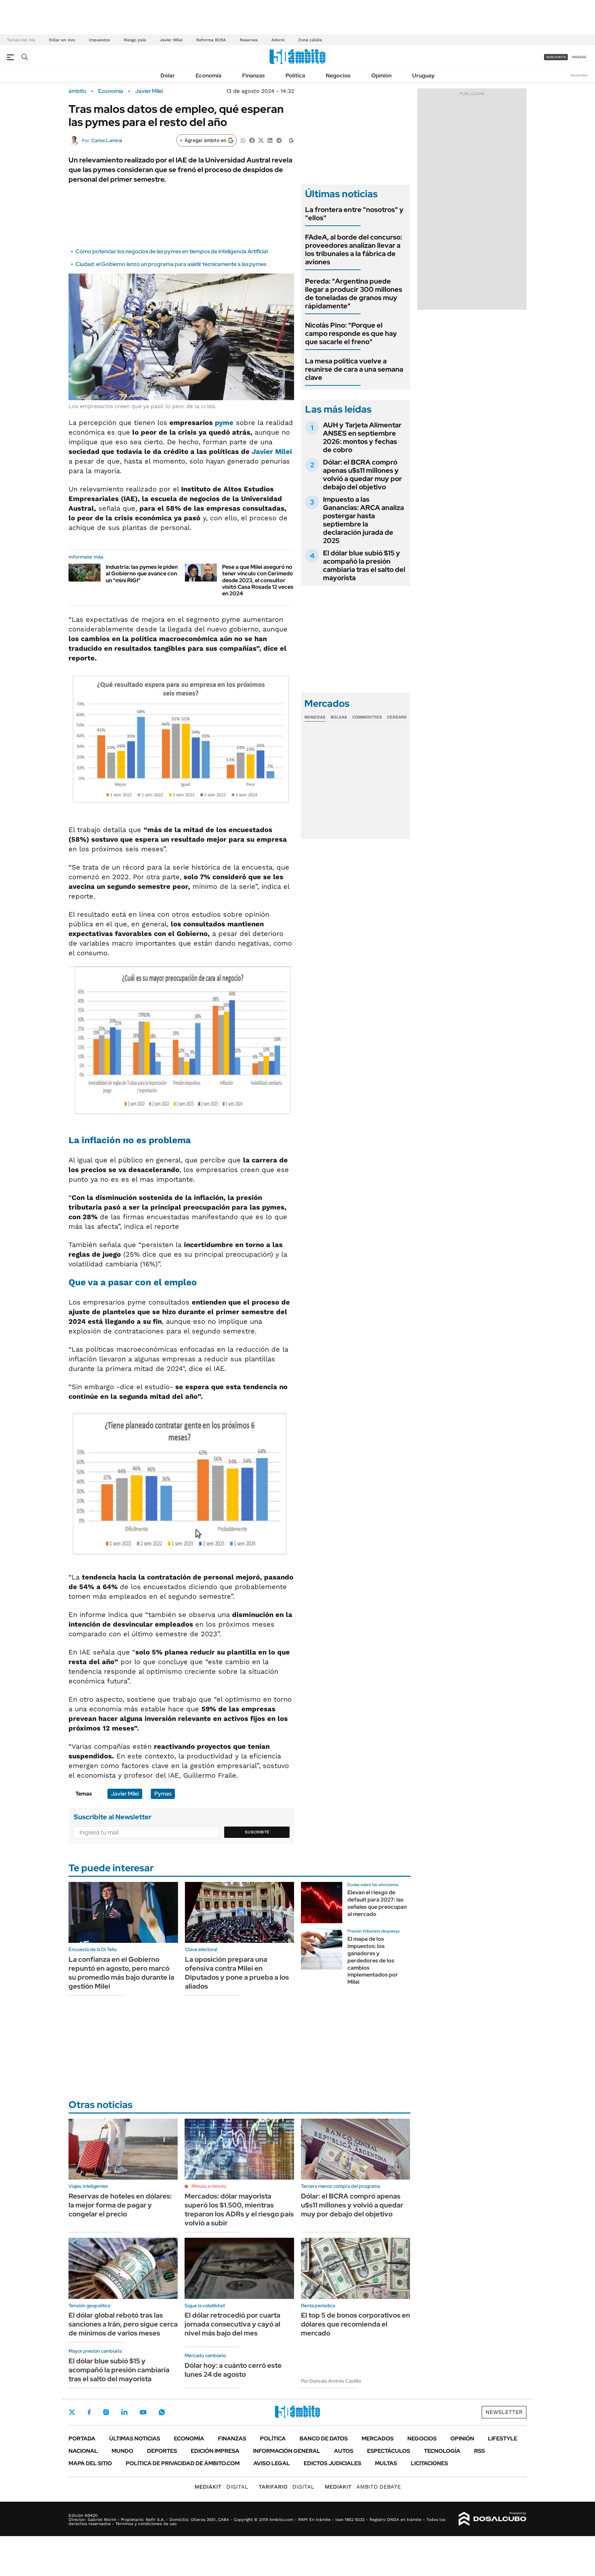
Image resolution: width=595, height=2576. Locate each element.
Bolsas (339, 717)
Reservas (249, 40)
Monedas (315, 717)
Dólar (168, 76)
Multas (386, 2463)
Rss (479, 2451)
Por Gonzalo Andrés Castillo (331, 2381)
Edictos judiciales (332, 2463)
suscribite (556, 57)
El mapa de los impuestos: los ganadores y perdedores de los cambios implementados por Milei (373, 1960)
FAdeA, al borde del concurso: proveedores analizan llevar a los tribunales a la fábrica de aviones (354, 249)
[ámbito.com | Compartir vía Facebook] (252, 140)
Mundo (122, 2451)
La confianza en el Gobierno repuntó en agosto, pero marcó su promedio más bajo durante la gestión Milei (121, 1973)
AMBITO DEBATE (363, 2487)
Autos (344, 2451)
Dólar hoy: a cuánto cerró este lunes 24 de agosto (233, 2370)
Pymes (163, 1794)
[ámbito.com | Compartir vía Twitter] (261, 140)
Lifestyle (503, 2439)
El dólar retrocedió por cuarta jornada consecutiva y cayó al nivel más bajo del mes (232, 2324)
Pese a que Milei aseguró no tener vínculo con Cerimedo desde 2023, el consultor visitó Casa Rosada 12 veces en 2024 (258, 580)
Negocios (338, 76)
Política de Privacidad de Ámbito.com (183, 2463)
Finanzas (253, 76)
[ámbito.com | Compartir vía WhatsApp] (243, 140)
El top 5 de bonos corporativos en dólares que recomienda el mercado (356, 2324)
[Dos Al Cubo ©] (493, 2519)
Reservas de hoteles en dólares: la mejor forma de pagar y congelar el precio (120, 2205)
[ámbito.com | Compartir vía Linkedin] (270, 140)
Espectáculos (389, 2451)
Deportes (162, 2451)
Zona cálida (310, 40)
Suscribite (257, 1832)
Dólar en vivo (62, 40)
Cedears (397, 717)
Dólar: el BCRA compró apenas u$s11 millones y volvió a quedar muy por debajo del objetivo (362, 475)
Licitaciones (429, 2463)
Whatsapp (162, 2412)
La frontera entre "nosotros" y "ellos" (354, 214)
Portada (82, 2439)
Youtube (143, 2412)
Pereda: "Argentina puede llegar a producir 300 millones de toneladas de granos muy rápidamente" (354, 294)
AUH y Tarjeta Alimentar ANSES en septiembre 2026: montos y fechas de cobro (362, 437)
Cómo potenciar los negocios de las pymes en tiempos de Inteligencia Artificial (171, 251)
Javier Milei (171, 40)
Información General (287, 2451)
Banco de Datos (324, 2439)
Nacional (83, 2451)
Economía (208, 76)
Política (295, 76)
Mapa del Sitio (90, 2463)
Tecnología (442, 2451)
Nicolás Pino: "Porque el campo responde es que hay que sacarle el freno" (351, 333)
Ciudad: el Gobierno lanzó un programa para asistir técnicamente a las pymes (171, 264)
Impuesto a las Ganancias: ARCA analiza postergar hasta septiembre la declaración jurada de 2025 (363, 520)
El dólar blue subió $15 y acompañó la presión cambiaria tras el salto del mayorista (364, 565)
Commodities (367, 717)
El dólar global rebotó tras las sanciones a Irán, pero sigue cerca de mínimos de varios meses (123, 2324)
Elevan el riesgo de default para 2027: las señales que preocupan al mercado (377, 1903)
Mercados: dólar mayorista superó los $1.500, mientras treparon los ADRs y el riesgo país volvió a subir (239, 2210)
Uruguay (423, 76)
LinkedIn (124, 2412)
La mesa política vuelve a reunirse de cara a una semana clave (354, 369)
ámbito (77, 91)
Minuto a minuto (209, 2186)
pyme (224, 423)
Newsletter (579, 75)
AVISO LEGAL (272, 2463)
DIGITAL (221, 2487)
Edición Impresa (215, 2451)
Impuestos (99, 40)
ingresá (579, 57)
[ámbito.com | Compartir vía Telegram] (279, 140)
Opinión (381, 76)
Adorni (278, 40)
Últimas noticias (135, 2439)
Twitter (72, 2412)
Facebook (89, 2412)
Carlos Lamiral (107, 140)
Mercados (378, 2439)
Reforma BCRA (211, 40)
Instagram (106, 2412)
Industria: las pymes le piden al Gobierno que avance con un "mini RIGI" (142, 573)
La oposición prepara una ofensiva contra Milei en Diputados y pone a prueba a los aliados (237, 1973)
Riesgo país (135, 40)
